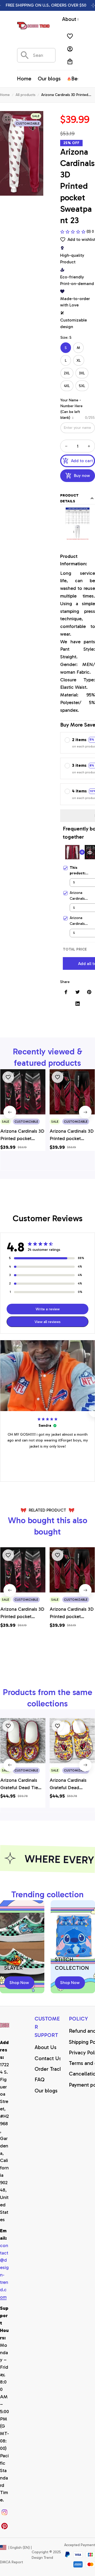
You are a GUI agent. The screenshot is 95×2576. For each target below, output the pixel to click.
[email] (5, 2272)
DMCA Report (11, 2562)
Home (5, 95)
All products (25, 95)
